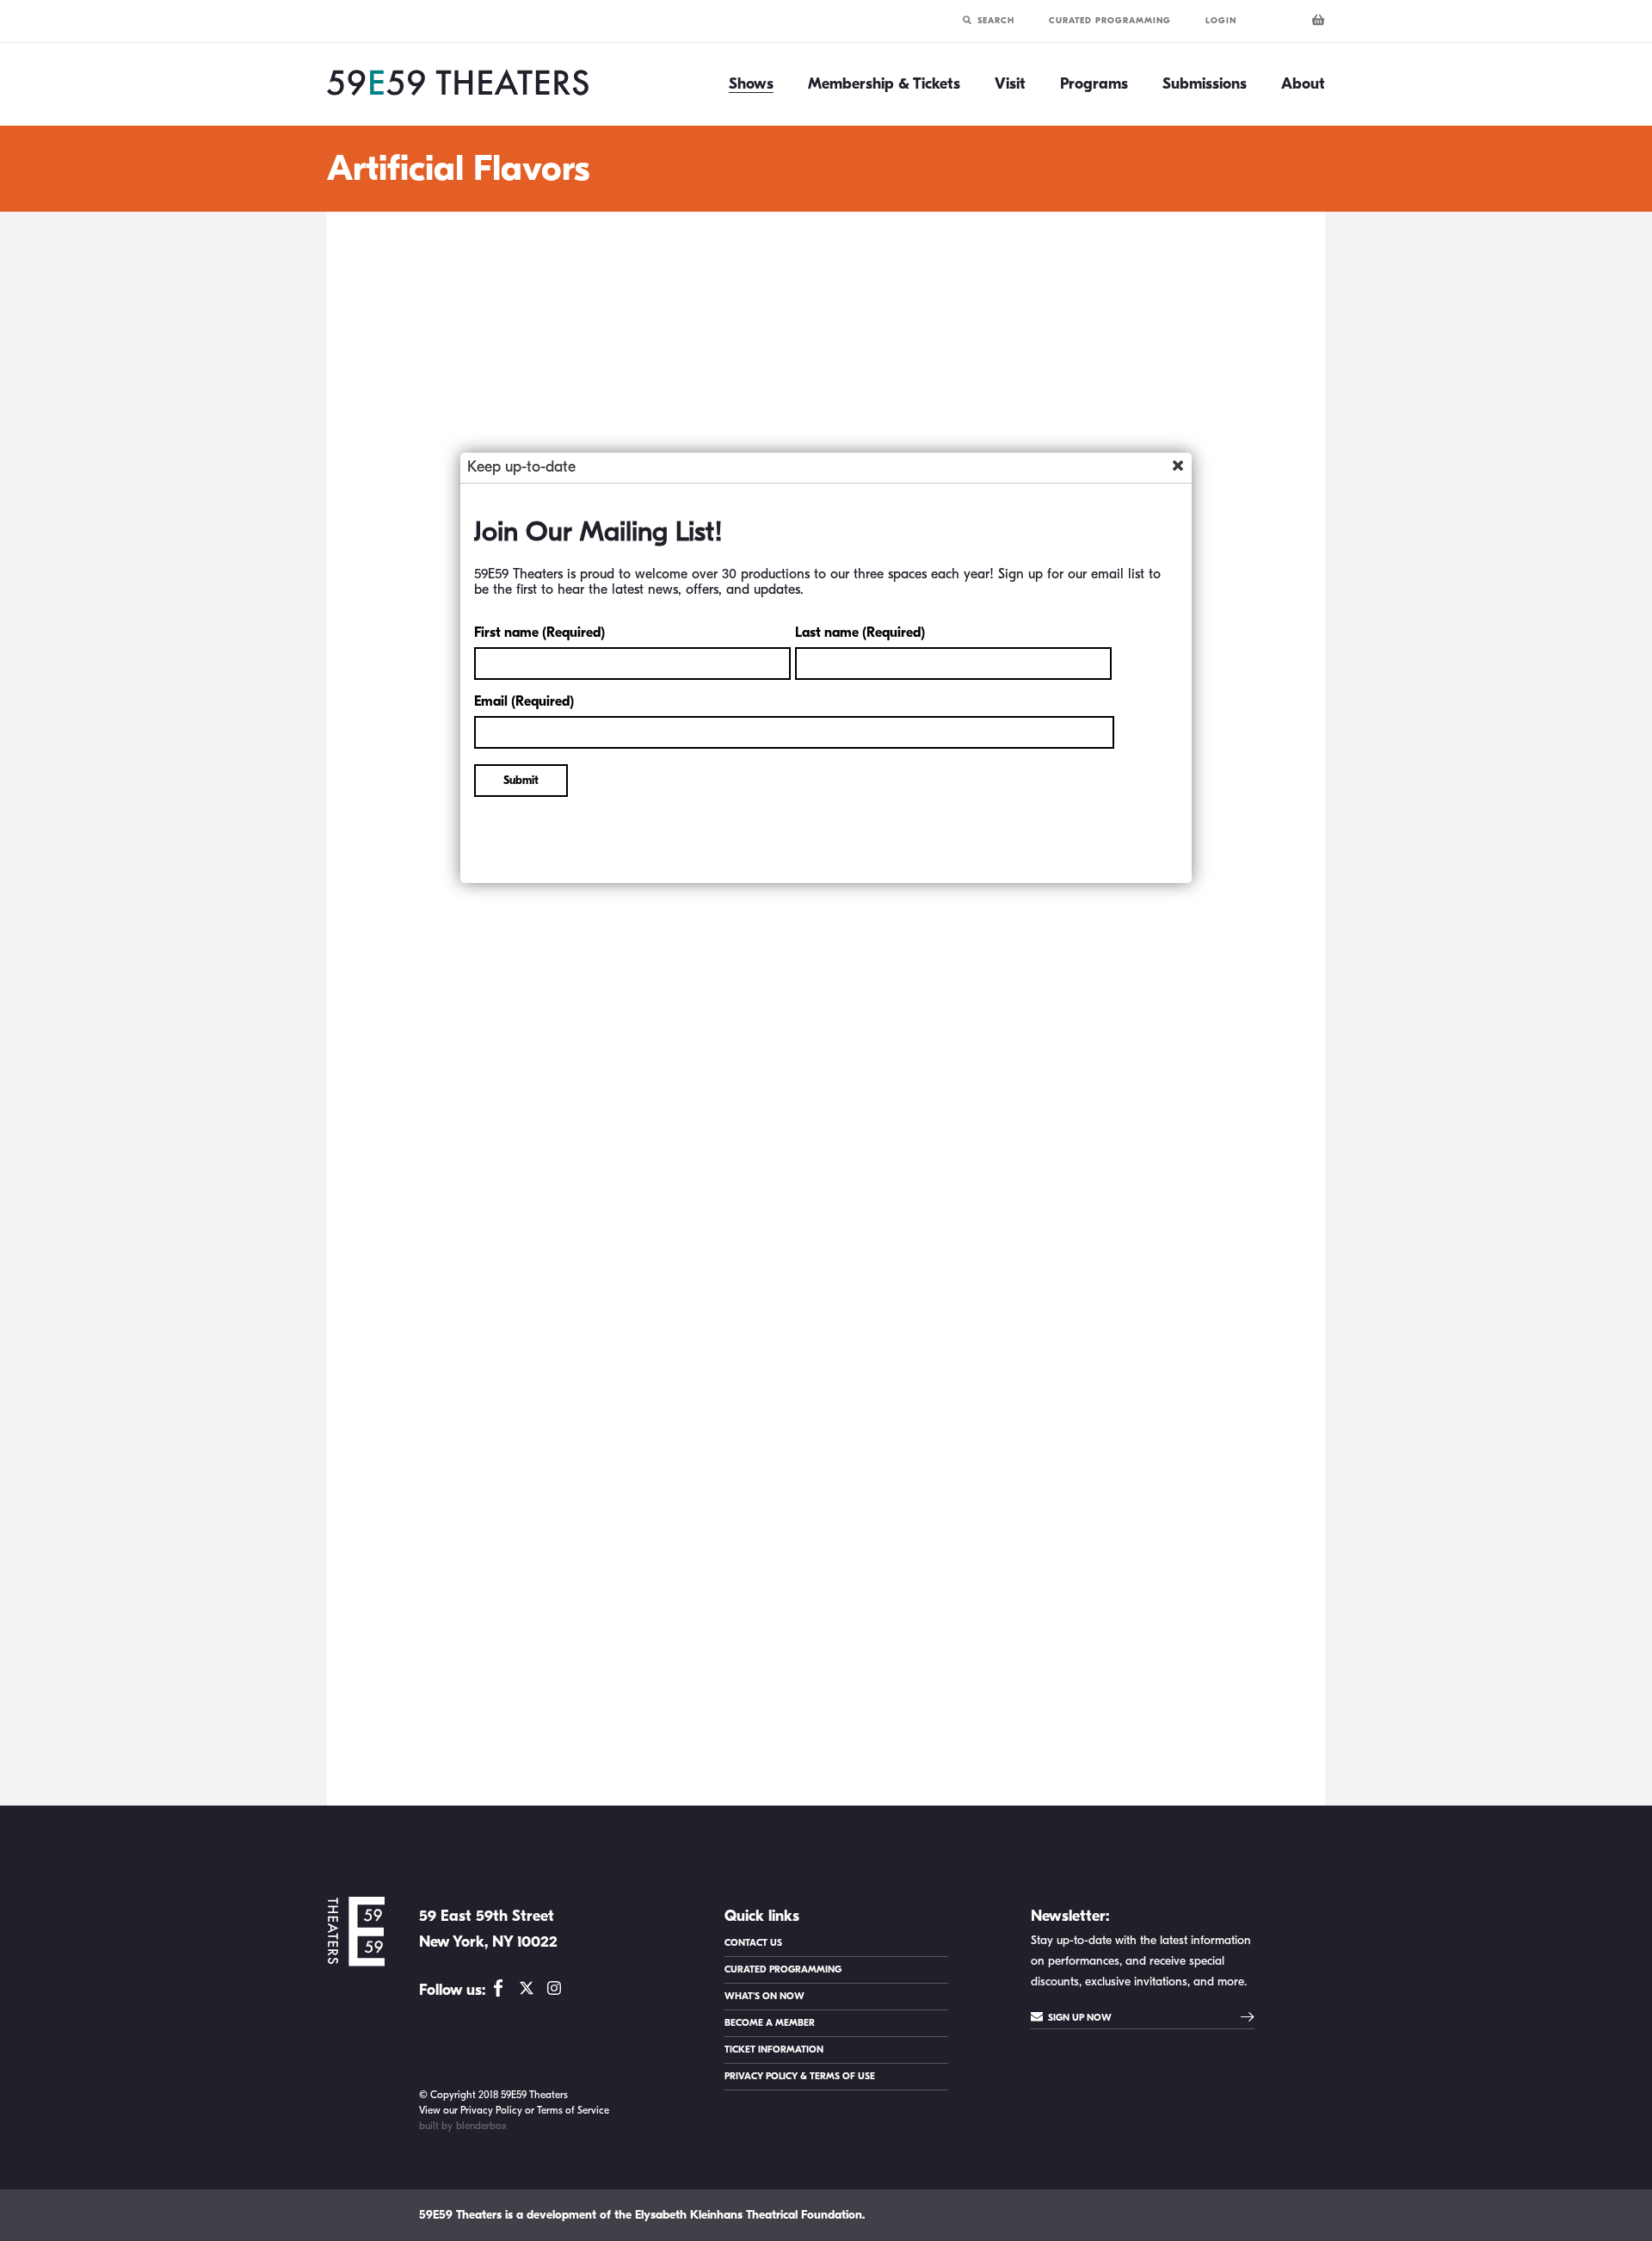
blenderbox (481, 2126)
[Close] (1178, 466)
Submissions (1205, 84)
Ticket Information (774, 2050)
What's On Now (764, 1996)
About (1303, 84)
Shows (751, 84)
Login (1221, 21)
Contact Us (753, 1943)
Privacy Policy (491, 2110)
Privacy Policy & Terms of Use (800, 2076)
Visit (1010, 84)
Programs (1094, 84)
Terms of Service (573, 2110)
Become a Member (770, 2023)
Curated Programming (1110, 21)
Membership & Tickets (884, 84)
